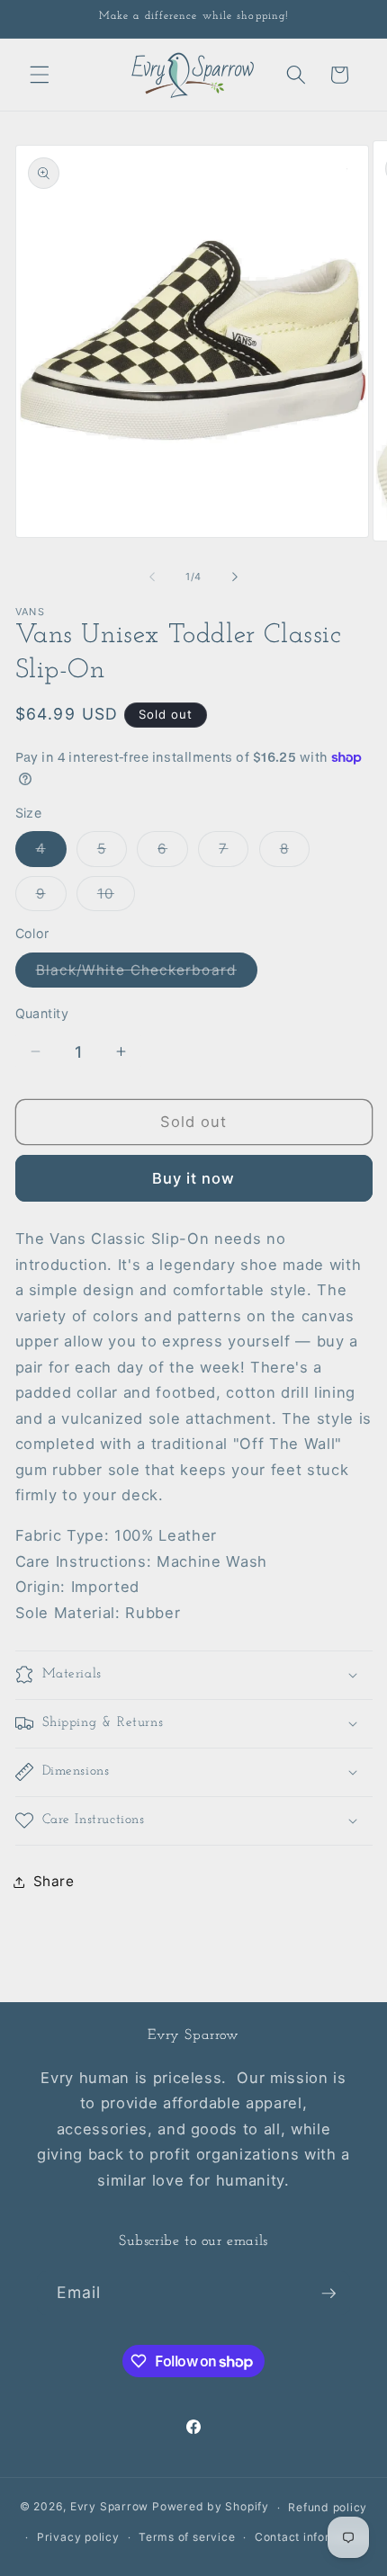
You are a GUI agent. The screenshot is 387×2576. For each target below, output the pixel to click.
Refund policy (328, 2507)
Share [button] (54, 1881)
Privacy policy (78, 2537)
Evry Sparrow (109, 2507)
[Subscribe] (328, 2294)
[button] (40, 75)
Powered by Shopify (211, 2507)
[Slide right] (235, 577)
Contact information (312, 2537)
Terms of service (187, 2537)
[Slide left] (152, 577)
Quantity (42, 1013)
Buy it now (194, 1178)
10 (116, 898)
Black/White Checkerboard (147, 974)
